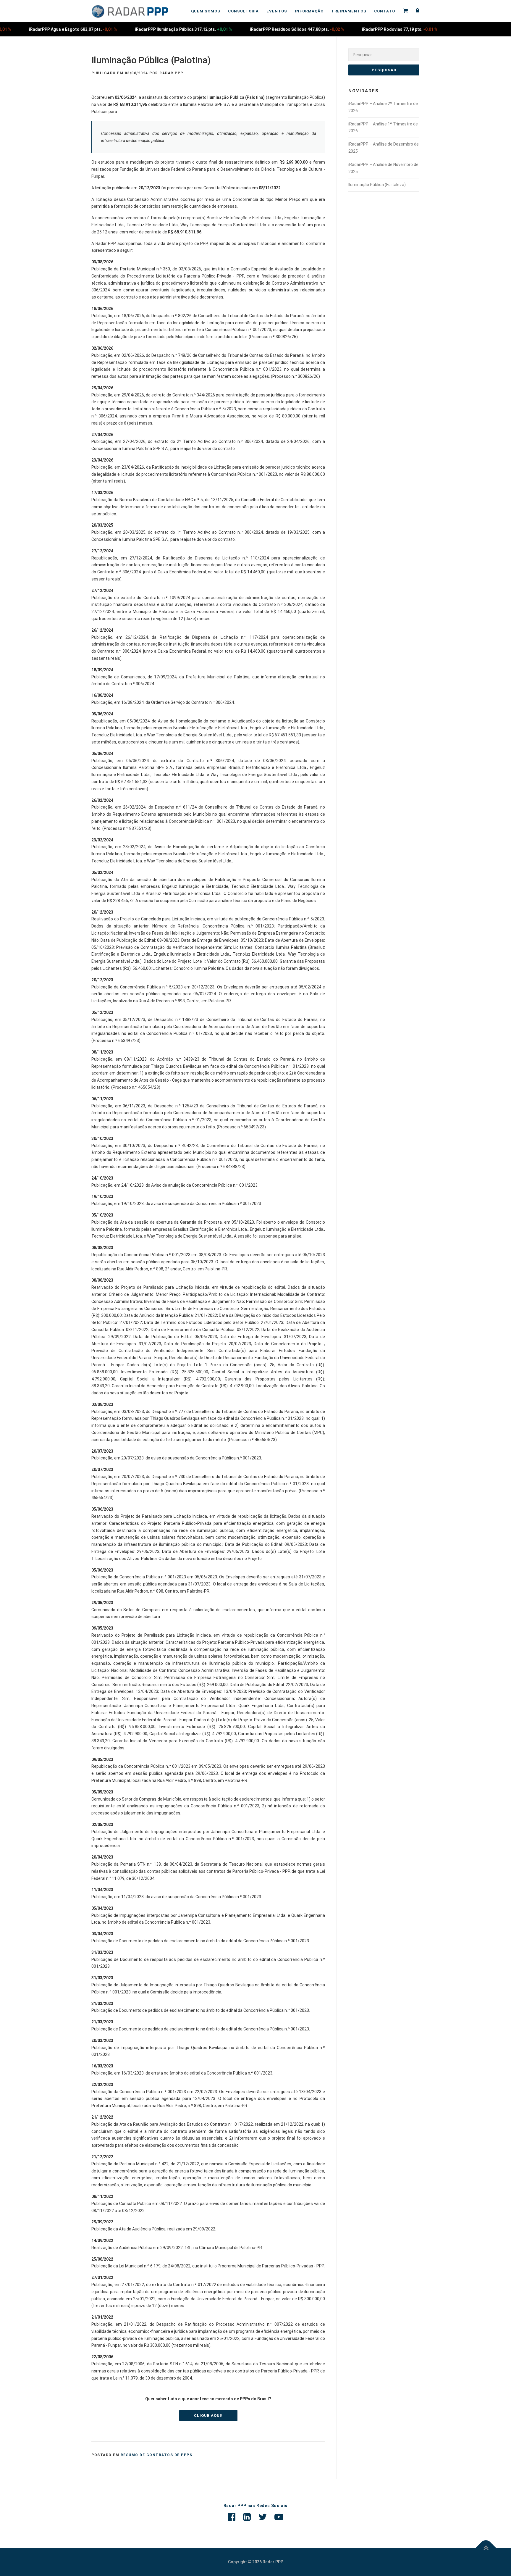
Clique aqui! (208, 2415)
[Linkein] (247, 2517)
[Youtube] (279, 2517)
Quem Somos (206, 11)
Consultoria (243, 11)
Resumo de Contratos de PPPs (157, 2455)
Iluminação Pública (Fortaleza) (377, 185)
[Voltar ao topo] (486, 2548)
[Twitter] (263, 2517)
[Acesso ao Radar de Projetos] (416, 11)
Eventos (277, 11)
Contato (385, 11)
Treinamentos (349, 11)
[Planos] (405, 11)
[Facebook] (232, 2517)
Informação (309, 11)
